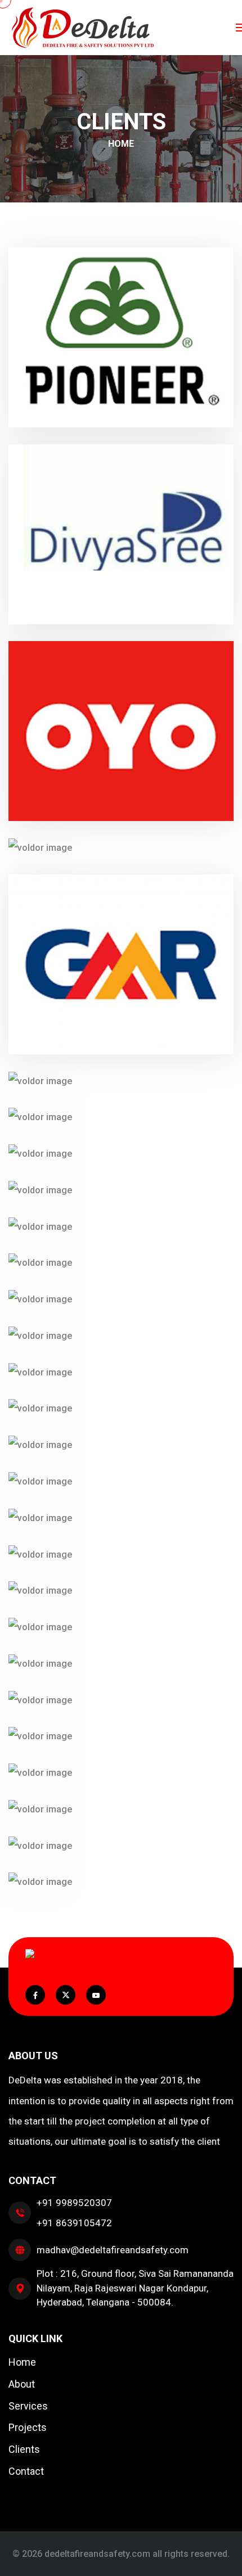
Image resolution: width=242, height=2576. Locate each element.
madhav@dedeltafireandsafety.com (113, 2250)
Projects (28, 2427)
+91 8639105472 (74, 2223)
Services (28, 2406)
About (22, 2384)
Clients (24, 2449)
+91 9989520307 (74, 2203)
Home (121, 144)
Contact (26, 2471)
